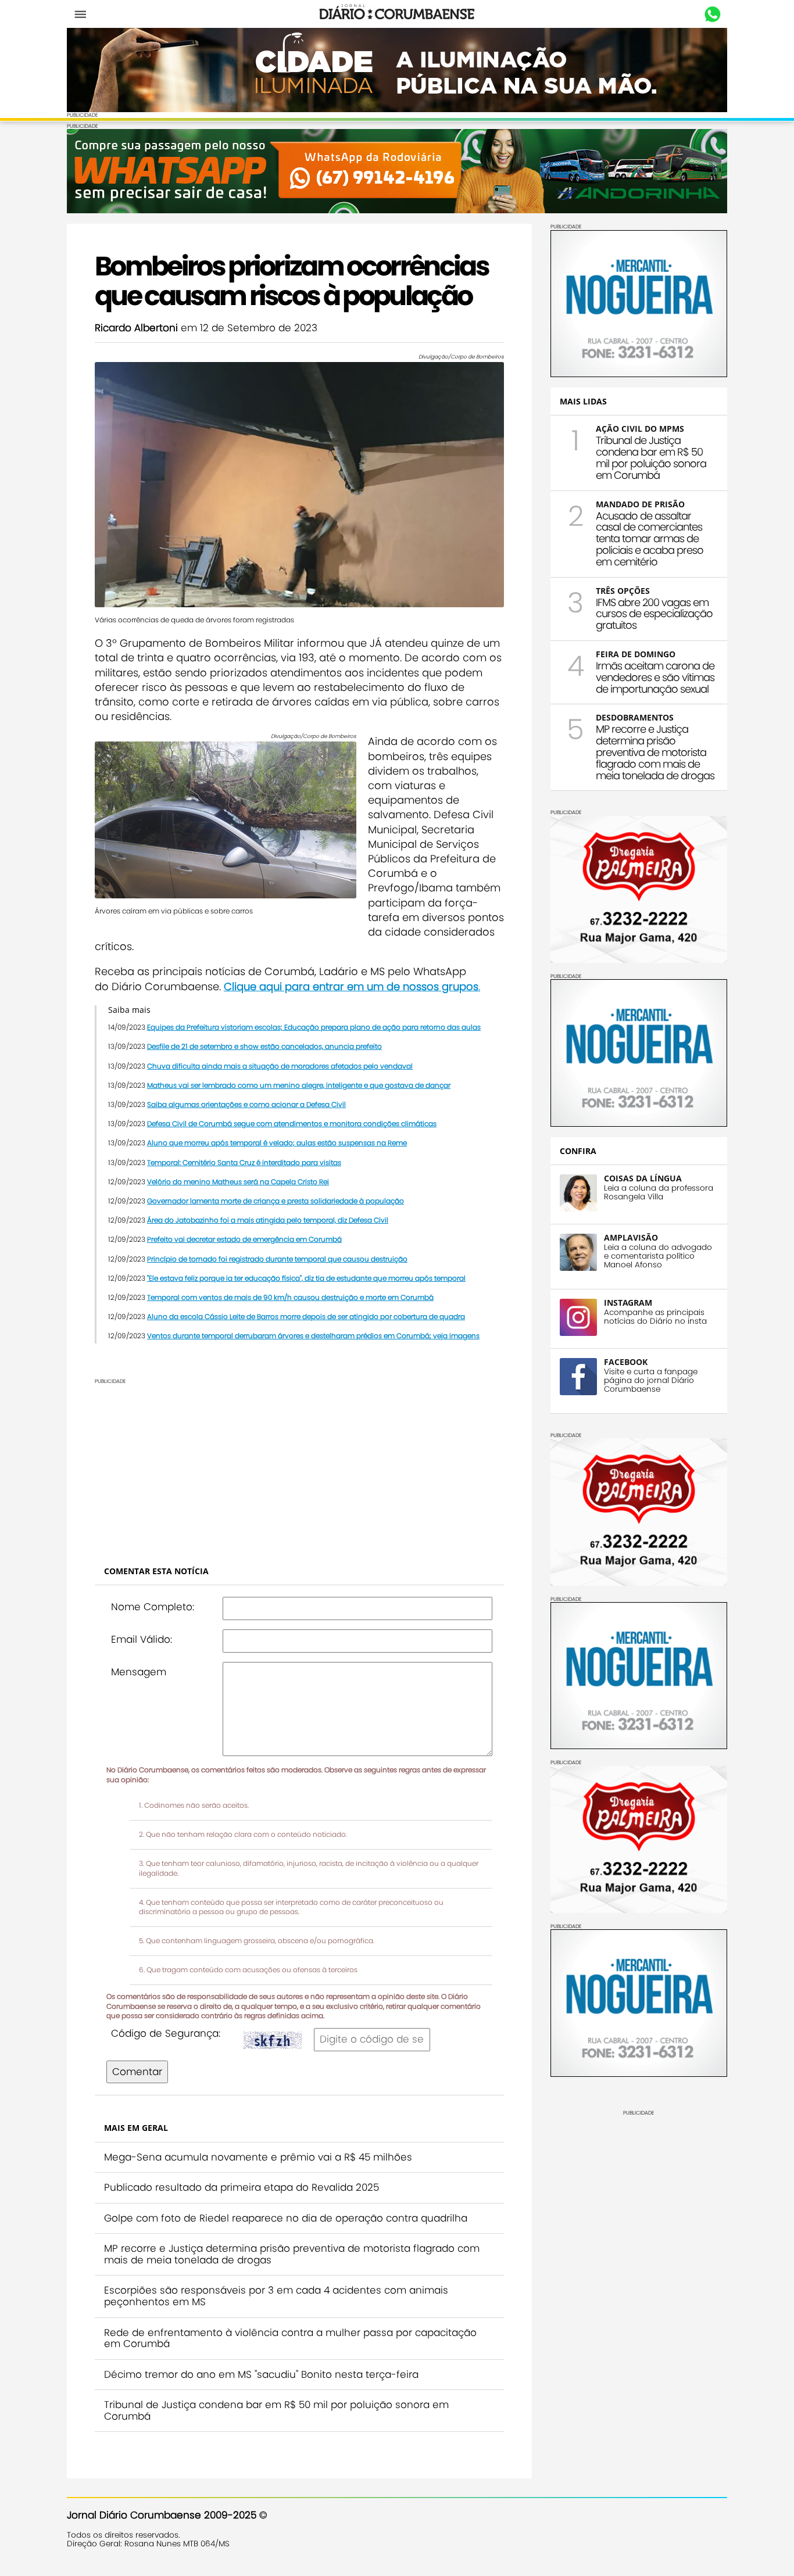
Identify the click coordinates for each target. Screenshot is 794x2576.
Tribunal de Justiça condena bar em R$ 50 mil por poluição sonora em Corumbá (276, 2410)
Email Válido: (142, 1639)
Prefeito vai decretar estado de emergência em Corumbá (244, 1239)
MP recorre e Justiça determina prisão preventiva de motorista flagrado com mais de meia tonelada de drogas (292, 2254)
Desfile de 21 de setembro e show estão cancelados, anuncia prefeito (264, 1046)
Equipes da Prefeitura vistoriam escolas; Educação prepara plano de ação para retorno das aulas (314, 1027)
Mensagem (139, 1672)
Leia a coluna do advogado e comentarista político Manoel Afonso (658, 1256)
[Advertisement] (299, 1466)
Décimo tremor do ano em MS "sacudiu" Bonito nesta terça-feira (261, 2374)
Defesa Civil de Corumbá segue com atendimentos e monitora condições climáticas (292, 1124)
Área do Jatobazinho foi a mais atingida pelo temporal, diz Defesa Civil (268, 1220)
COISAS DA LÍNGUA (643, 1178)
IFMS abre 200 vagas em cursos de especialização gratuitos (654, 614)
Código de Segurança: (166, 2033)
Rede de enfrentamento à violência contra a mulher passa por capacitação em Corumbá (290, 2338)
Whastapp (712, 15)
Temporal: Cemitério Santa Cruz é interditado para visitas (244, 1162)
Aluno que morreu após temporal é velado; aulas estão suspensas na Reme (277, 1143)
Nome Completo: (153, 1607)
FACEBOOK (626, 1362)
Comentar (137, 2072)
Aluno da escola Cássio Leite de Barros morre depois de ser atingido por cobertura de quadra (306, 1316)
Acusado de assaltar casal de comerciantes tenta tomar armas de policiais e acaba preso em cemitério (650, 539)
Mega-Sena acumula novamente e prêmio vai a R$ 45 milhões (258, 2157)
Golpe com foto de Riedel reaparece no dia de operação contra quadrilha (286, 2218)
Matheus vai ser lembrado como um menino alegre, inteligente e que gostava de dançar (299, 1085)
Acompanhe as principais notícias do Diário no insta (655, 1317)
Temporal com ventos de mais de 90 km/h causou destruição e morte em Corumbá (290, 1297)
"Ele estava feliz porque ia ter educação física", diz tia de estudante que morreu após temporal (306, 1278)
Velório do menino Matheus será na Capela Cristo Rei (238, 1182)
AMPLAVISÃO (631, 1237)
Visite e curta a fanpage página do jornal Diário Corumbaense (651, 1380)
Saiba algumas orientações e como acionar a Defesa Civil (246, 1104)
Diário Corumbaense (397, 14)
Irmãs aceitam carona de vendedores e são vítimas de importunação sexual (655, 677)
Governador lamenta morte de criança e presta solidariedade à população (276, 1201)
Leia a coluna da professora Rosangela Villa (659, 1192)
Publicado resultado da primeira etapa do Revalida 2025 (242, 2187)
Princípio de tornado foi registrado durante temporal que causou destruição (277, 1259)
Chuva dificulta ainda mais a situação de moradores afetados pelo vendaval (280, 1066)
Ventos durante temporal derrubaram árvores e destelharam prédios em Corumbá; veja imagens (313, 1336)
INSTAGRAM (628, 1303)
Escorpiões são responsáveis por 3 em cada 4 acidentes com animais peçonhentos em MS (276, 2296)
